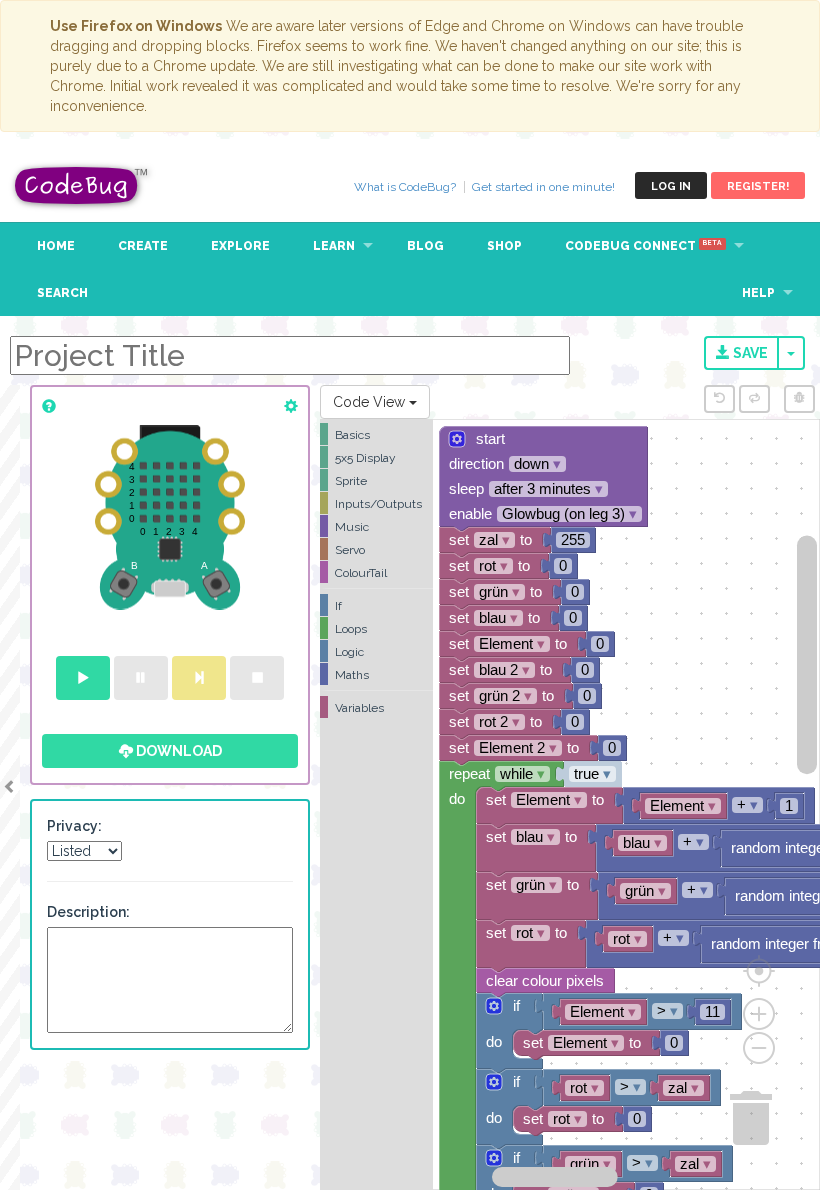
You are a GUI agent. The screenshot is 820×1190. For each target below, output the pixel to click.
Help (758, 293)
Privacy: (74, 826)
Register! (758, 186)
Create (143, 246)
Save (749, 353)
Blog (425, 246)
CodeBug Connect (643, 246)
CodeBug (82, 185)
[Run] (83, 678)
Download (177, 751)
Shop (504, 246)
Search (62, 293)
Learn (334, 246)
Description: (88, 912)
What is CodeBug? (405, 187)
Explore (240, 246)
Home (56, 246)
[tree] (376, 571)
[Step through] (199, 678)
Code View (371, 402)
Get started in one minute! (543, 187)
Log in (671, 186)
